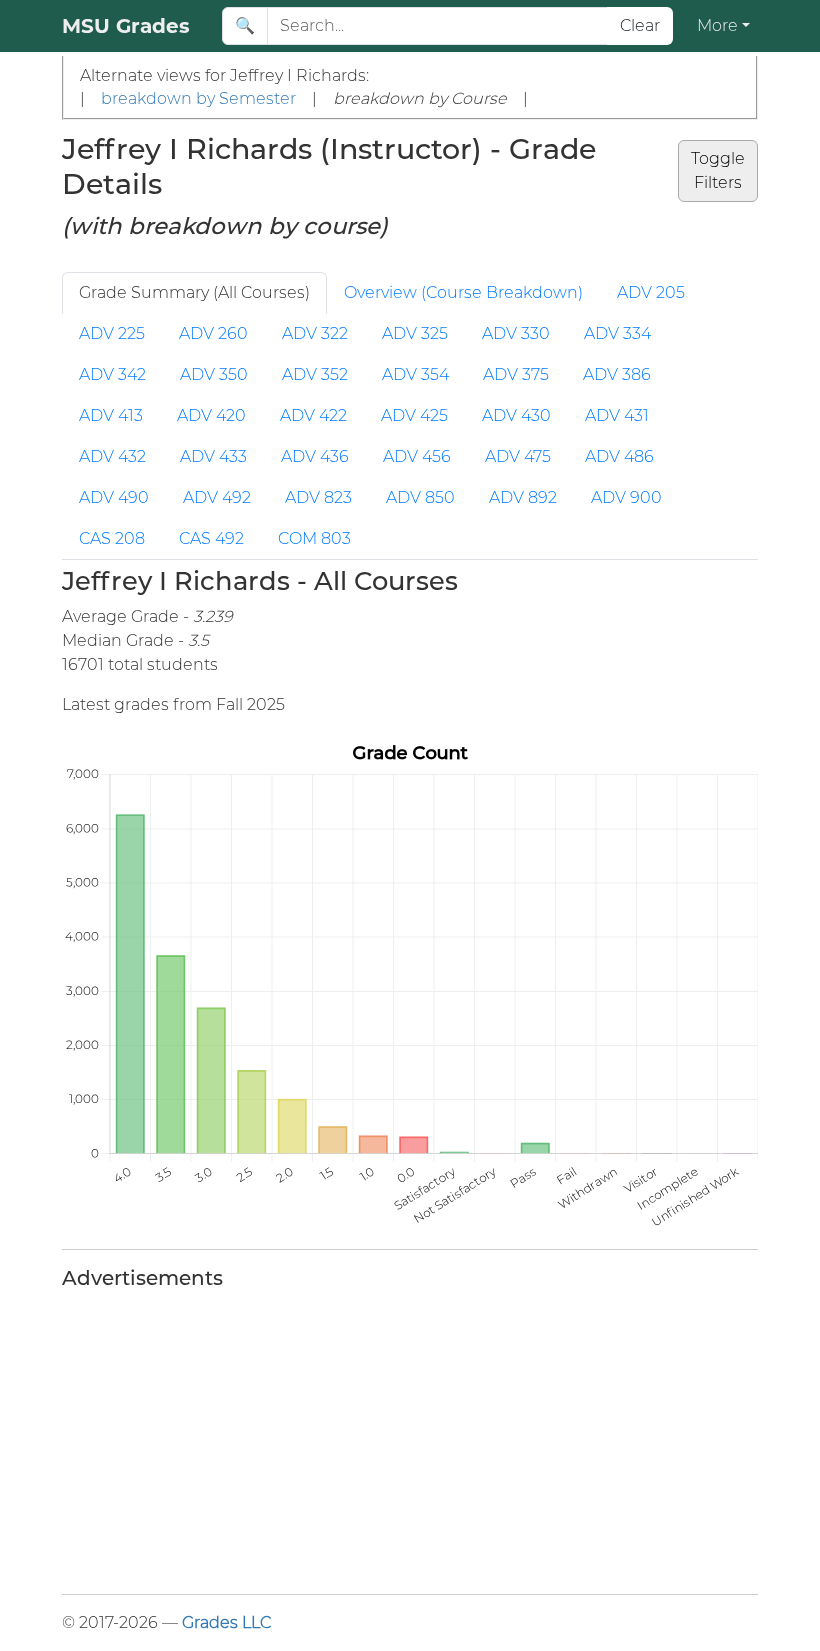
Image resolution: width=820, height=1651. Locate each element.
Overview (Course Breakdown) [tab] (463, 292)
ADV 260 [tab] (213, 333)
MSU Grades (126, 26)
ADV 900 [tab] (626, 497)
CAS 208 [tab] (112, 538)
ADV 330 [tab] (516, 333)
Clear (640, 25)
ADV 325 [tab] (415, 333)
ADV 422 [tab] (313, 415)
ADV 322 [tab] (315, 333)
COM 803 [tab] (314, 538)
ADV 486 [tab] (619, 456)
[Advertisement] (410, 1438)
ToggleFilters (718, 170)
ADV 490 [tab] (114, 497)
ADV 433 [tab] (213, 456)
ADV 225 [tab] (112, 333)
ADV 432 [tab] (112, 456)
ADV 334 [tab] (617, 333)
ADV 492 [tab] (217, 497)
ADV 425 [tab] (414, 415)
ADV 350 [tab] (214, 374)
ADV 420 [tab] (211, 415)
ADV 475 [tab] (518, 456)
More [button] (717, 25)
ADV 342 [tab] (112, 374)
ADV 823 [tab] (318, 497)
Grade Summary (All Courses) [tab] (194, 292)
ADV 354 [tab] (415, 374)
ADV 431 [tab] (617, 415)
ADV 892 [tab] (523, 497)
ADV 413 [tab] (111, 415)
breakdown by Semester (198, 98)
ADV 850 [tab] (420, 497)
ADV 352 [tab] (315, 374)
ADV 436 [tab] (315, 456)
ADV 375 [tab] (516, 374)
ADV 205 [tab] (651, 292)
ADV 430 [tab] (516, 415)
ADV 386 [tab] (617, 374)
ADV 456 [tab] (417, 456)
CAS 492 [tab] (211, 538)
